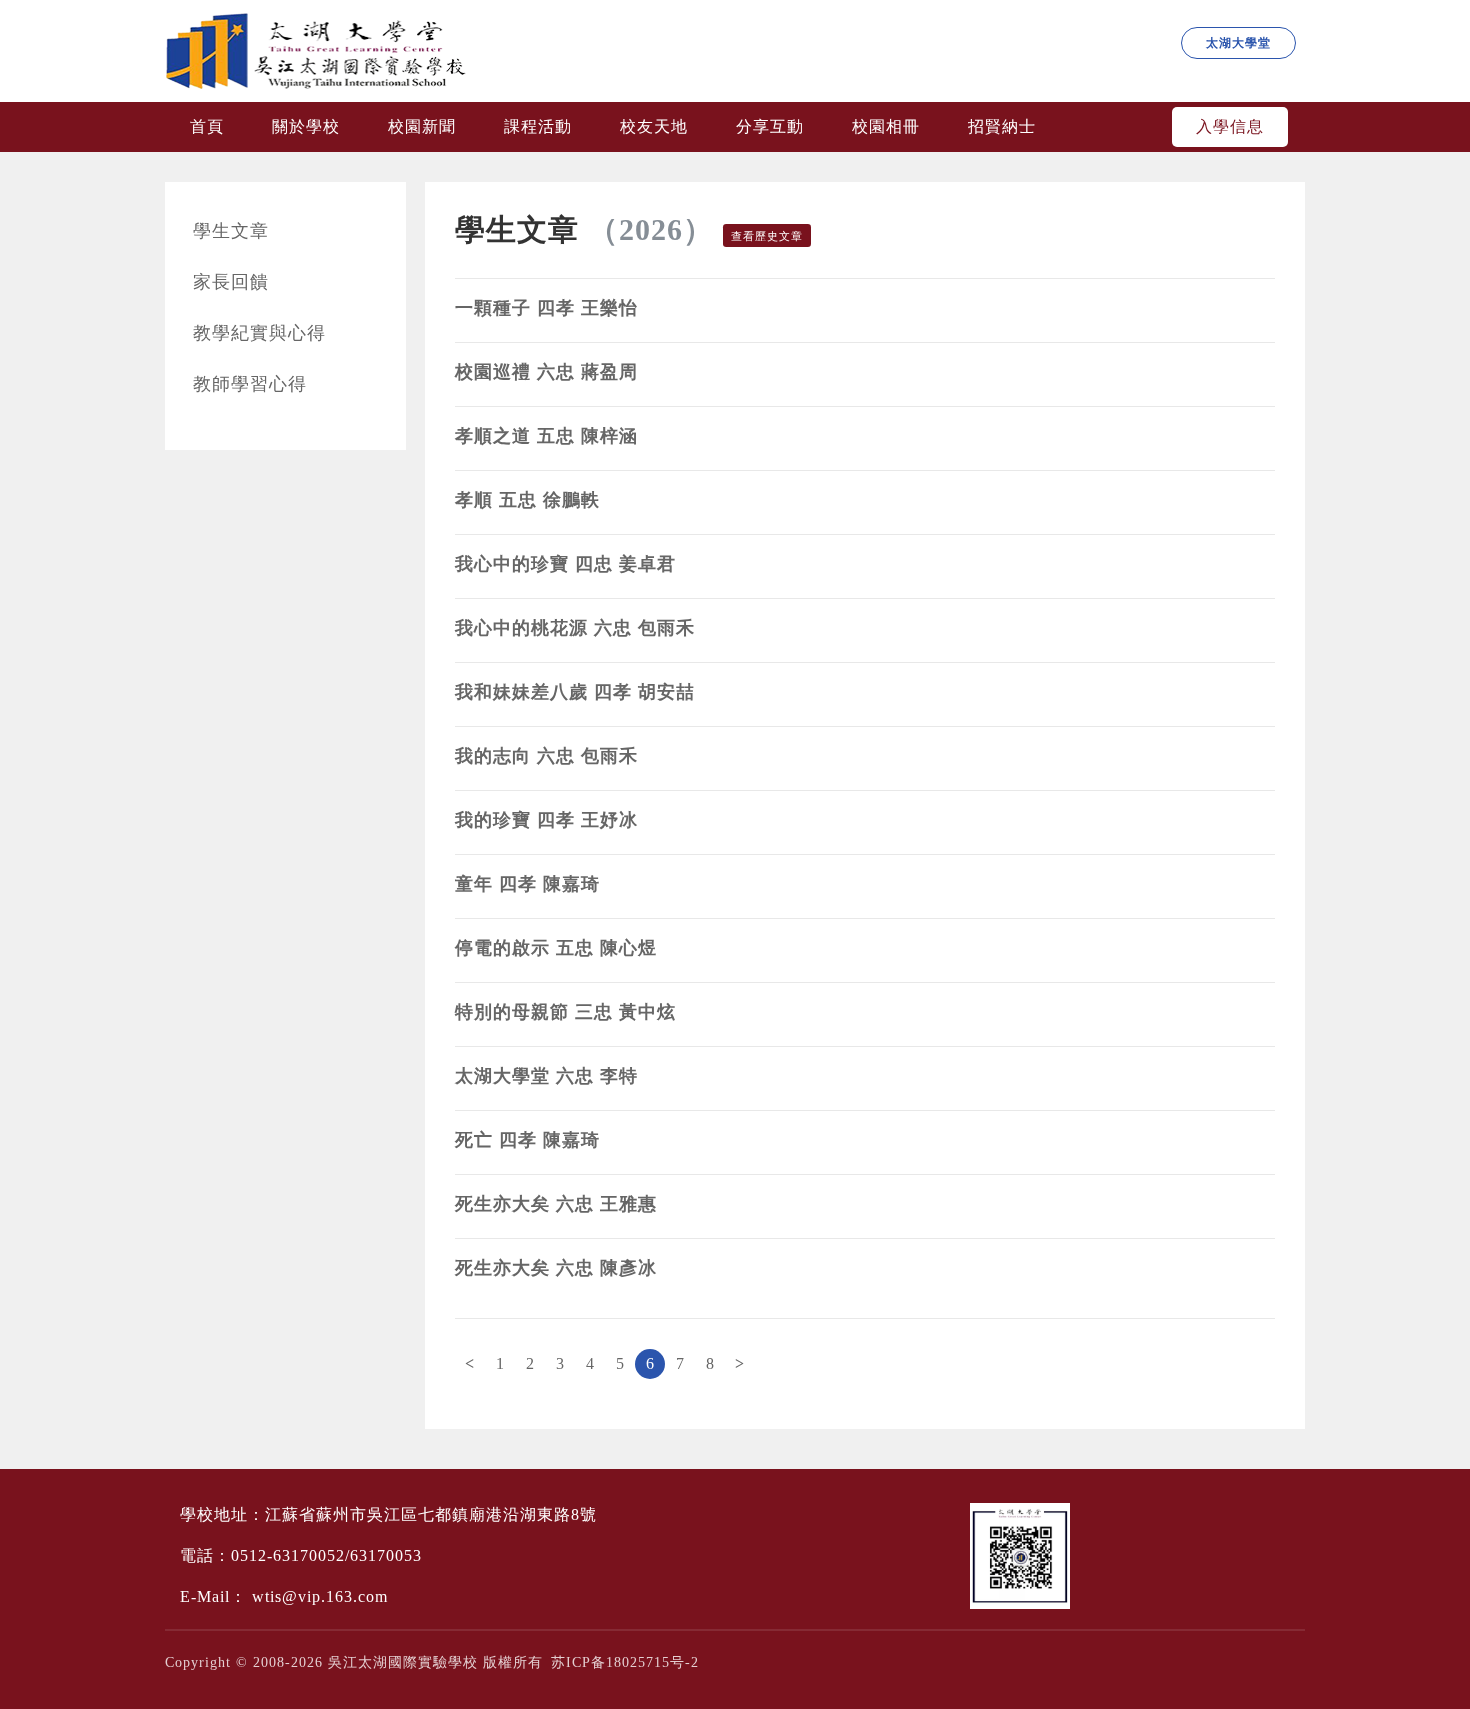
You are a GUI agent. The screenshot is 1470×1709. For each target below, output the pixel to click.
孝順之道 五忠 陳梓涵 (546, 436)
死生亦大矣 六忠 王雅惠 (556, 1204)
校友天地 (654, 126)
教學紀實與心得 (259, 333)
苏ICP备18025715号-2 (625, 1662)
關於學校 (306, 126)
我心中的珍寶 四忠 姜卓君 (565, 564)
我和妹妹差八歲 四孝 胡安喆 (575, 692)
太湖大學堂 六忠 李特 (546, 1076)
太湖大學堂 (1238, 43)
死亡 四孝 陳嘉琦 (527, 1140)
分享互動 (770, 126)
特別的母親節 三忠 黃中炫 (565, 1012)
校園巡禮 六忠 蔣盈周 (546, 372)
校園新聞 (422, 126)
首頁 (207, 126)
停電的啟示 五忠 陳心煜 (556, 948)
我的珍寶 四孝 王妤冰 (546, 820)
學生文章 (231, 231)
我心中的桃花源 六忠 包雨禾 (575, 628)
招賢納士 (1002, 126)
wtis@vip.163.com (320, 1596)
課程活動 (538, 126)
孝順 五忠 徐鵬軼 (527, 500)
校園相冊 (886, 126)
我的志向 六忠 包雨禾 (546, 756)
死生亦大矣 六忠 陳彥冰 (556, 1268)
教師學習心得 (250, 384)
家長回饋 (231, 282)
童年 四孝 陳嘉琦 (527, 884)
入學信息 (1230, 126)
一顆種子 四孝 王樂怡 (546, 308)
